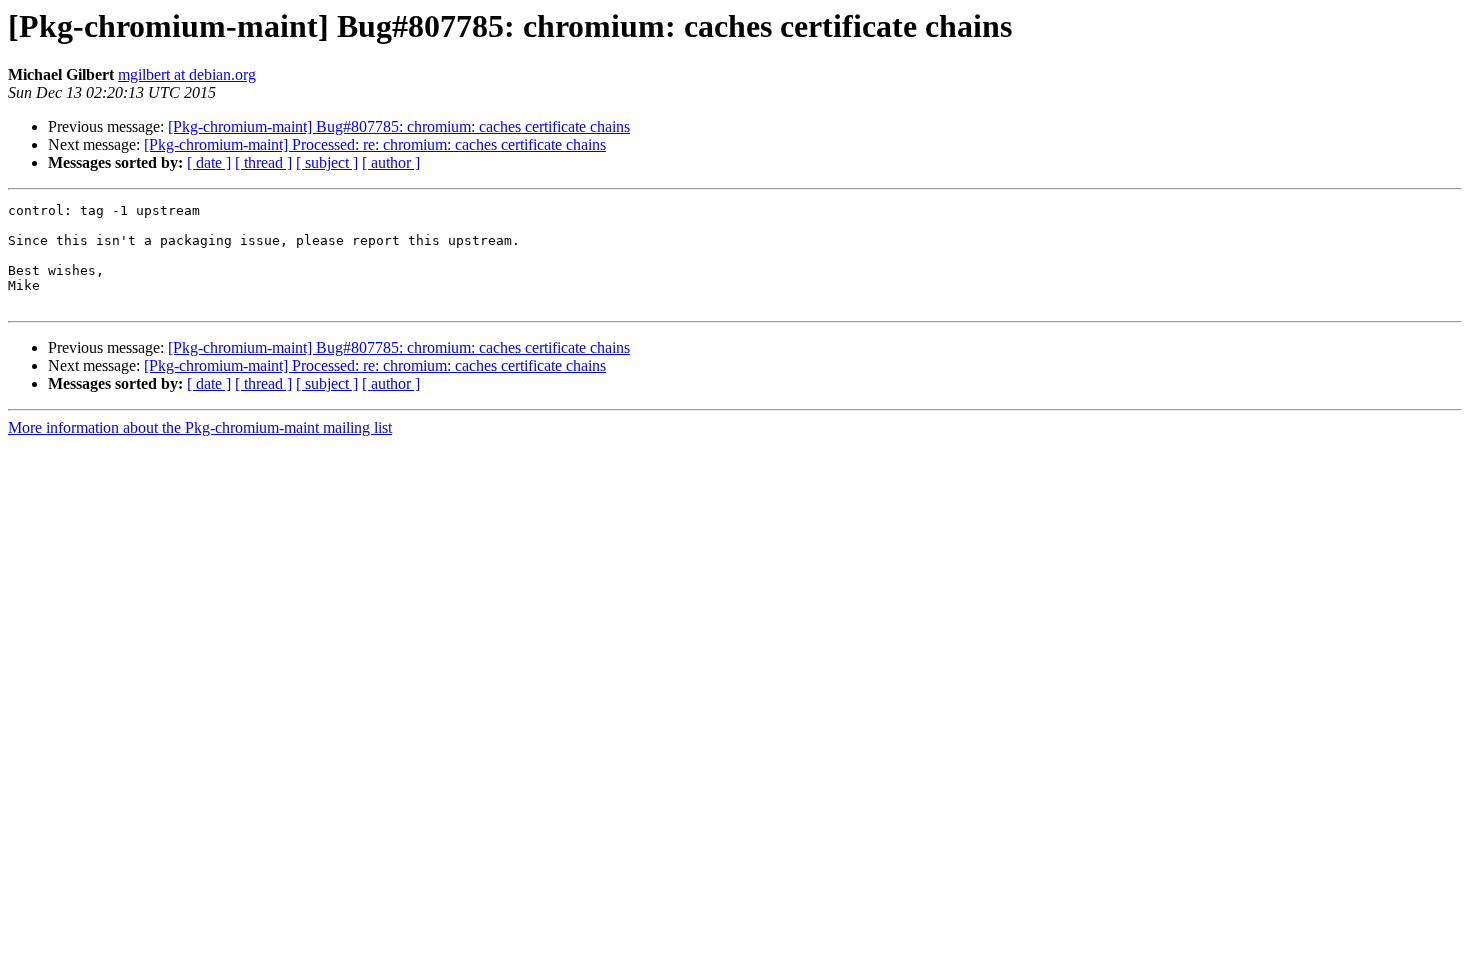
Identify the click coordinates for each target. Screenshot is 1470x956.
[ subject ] (327, 162)
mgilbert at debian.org (187, 74)
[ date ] (209, 162)
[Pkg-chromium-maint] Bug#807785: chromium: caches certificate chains (399, 126)
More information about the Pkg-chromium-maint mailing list (200, 427)
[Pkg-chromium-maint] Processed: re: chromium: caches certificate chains (375, 144)
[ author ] (391, 162)
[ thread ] (263, 162)
